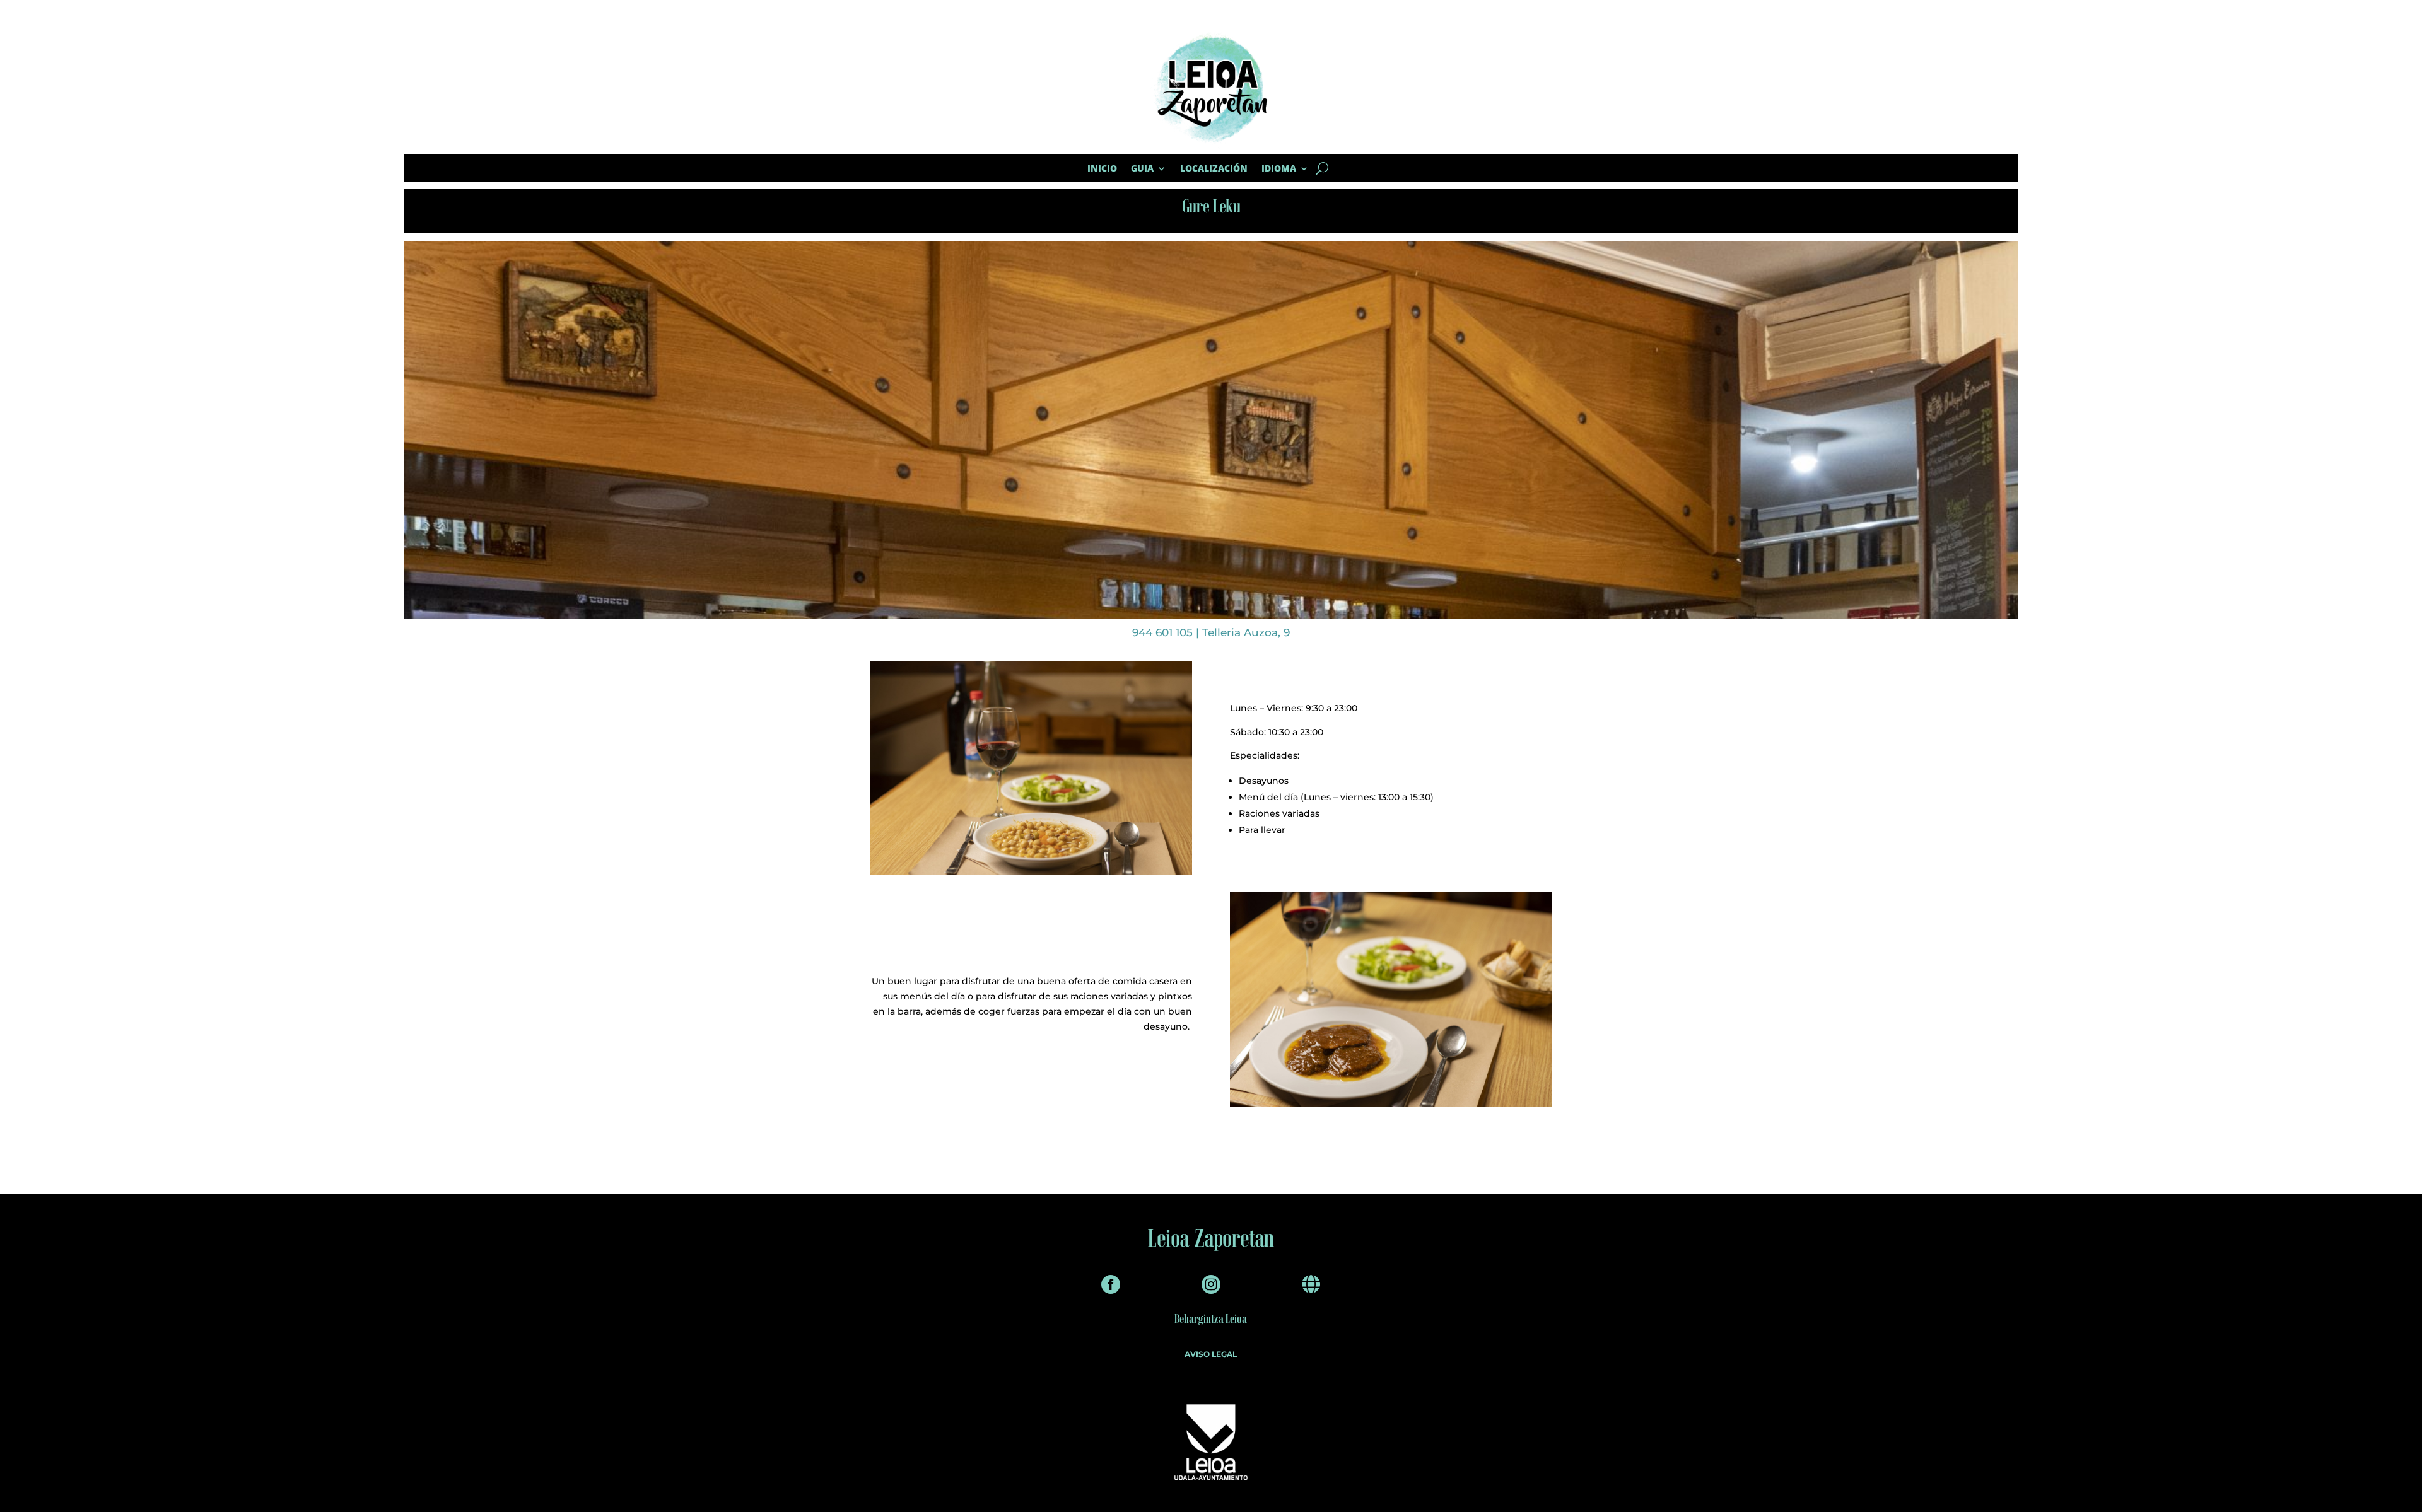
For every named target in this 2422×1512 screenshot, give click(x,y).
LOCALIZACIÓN (1214, 168)
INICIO (1102, 168)
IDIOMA (1279, 168)
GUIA (1142, 168)
